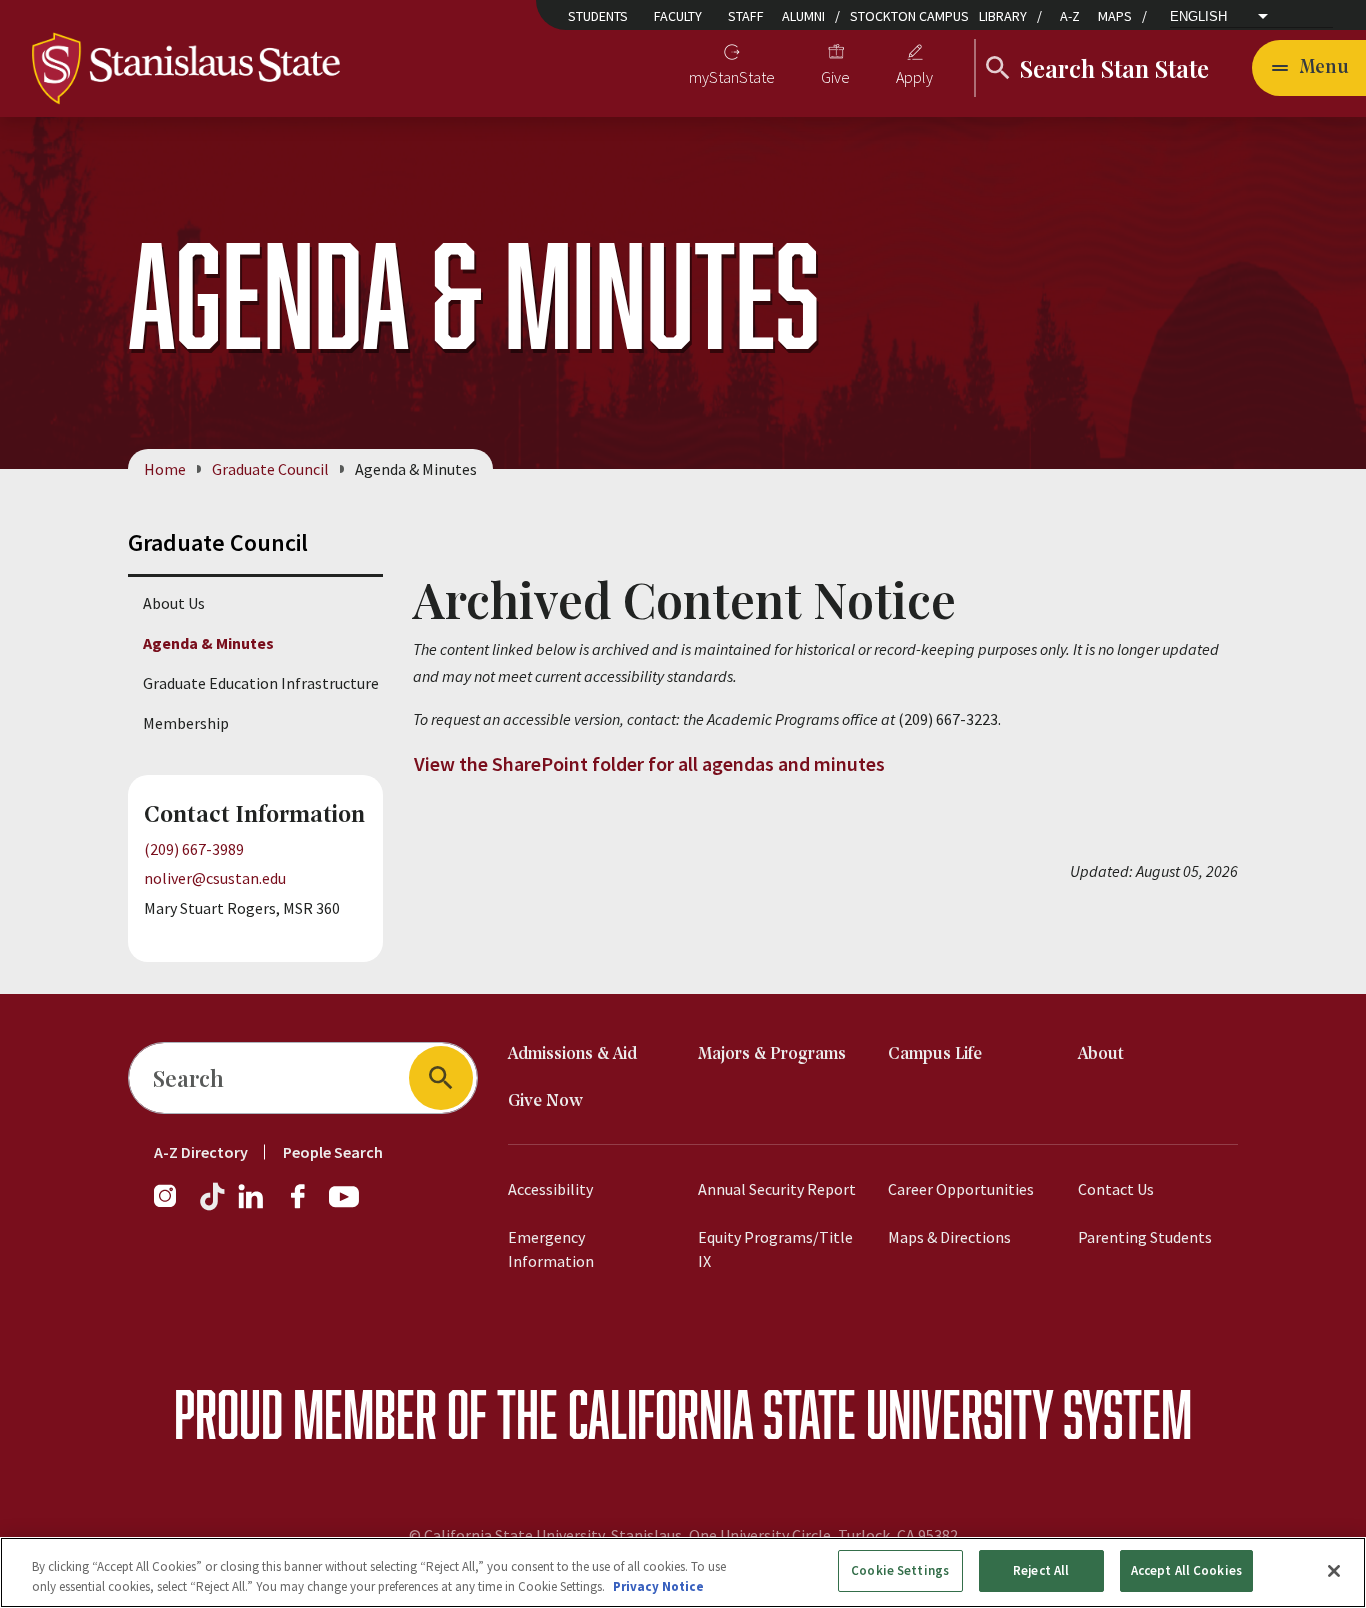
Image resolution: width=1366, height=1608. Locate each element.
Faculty (678, 16)
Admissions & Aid (572, 1054)
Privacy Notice (658, 1586)
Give (835, 77)
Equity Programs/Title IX (775, 1249)
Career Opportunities (961, 1189)
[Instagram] (173, 1206)
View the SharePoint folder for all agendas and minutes (649, 763)
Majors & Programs (772, 1054)
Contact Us (1116, 1189)
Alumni (803, 16)
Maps (1115, 16)
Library (1003, 16)
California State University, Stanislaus (553, 1535)
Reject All (1041, 1570)
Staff (746, 16)
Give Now (545, 1101)
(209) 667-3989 (194, 849)
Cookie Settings (900, 1570)
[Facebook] (306, 1206)
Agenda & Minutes (208, 643)
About (1101, 1054)
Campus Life (935, 1054)
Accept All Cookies (1186, 1570)
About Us (174, 603)
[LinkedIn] (252, 1206)
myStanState (732, 77)
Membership (186, 723)
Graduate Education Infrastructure (261, 683)
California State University (810, 1413)
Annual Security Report (777, 1189)
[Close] (1334, 1571)
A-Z (1070, 16)
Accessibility (550, 1189)
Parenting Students (1145, 1237)
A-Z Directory (201, 1152)
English (1198, 16)
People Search (333, 1152)
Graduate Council (270, 469)
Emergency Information (551, 1249)
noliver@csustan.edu (215, 878)
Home (165, 469)
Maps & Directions (949, 1237)
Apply (914, 77)
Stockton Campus (909, 16)
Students (598, 16)
